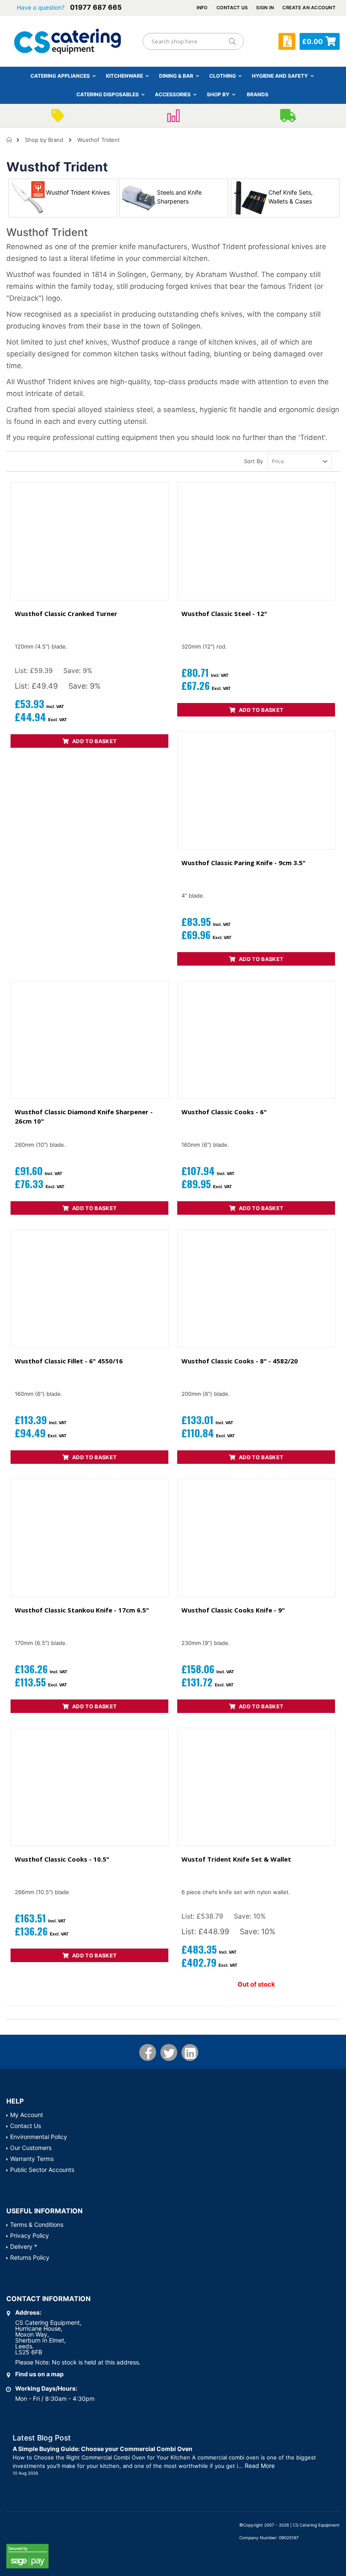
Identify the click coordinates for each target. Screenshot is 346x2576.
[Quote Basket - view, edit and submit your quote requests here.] (287, 41)
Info (202, 8)
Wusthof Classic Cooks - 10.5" (62, 1859)
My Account (27, 2115)
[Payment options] (173, 118)
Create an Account (309, 8)
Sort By (253, 461)
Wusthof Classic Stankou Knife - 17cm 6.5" (82, 1610)
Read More (260, 2466)
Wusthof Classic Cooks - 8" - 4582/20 (240, 1361)
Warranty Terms (32, 2159)
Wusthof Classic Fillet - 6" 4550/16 (69, 1361)
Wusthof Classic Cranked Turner (66, 613)
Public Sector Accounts (42, 2170)
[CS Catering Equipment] (68, 41)
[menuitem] (258, 94)
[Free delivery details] (288, 118)
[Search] (232, 41)
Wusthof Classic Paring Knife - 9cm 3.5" (243, 863)
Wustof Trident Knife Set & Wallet (236, 1859)
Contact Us (232, 8)
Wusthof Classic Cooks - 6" (224, 1112)
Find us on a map (39, 2374)
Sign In (265, 8)
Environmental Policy (39, 2137)
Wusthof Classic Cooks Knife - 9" (233, 1610)
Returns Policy (30, 2257)
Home (9, 140)
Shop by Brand (44, 140)
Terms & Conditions (37, 2224)
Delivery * (24, 2246)
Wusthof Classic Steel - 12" (224, 613)
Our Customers (31, 2148)
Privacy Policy (30, 2235)
